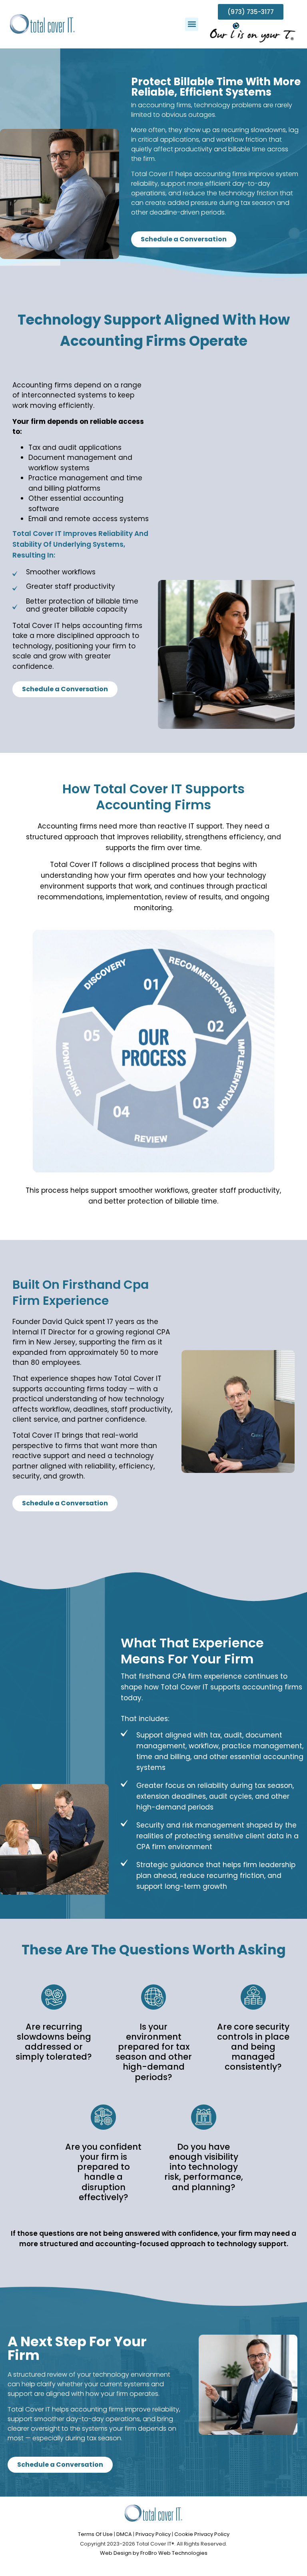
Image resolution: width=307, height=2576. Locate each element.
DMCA (124, 2534)
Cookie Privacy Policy (202, 2534)
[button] (192, 24)
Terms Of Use (95, 2534)
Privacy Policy (153, 2534)
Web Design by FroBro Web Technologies (154, 2553)
